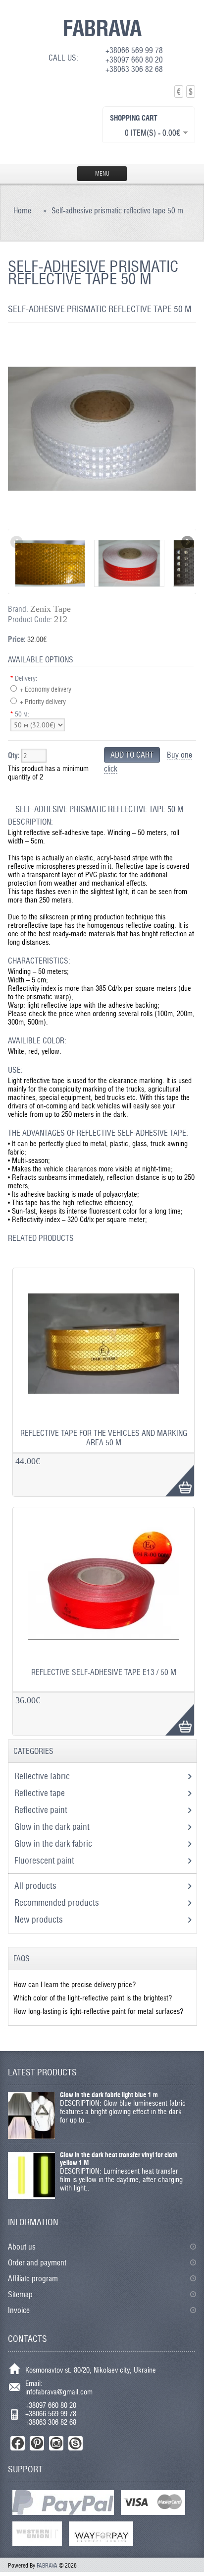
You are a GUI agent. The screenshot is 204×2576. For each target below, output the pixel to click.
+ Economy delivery (46, 689)
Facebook (18, 2443)
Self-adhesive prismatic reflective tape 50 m (117, 211)
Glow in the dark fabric (54, 1843)
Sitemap (20, 2294)
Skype (76, 2443)
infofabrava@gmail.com (59, 2392)
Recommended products (57, 1902)
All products (35, 1886)
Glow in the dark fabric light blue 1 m (109, 2095)
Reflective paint (42, 1810)
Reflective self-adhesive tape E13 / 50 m (104, 1672)
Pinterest (37, 2443)
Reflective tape (41, 1793)
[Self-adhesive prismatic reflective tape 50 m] (102, 525)
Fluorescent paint (45, 1860)
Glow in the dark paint (53, 1827)
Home (22, 211)
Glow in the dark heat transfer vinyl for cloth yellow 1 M (119, 2159)
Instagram (56, 2443)
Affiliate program (33, 2279)
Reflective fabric (43, 1776)
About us (22, 2247)
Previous (17, 543)
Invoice (19, 2310)
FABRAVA (102, 28)
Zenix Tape (51, 609)
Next (187, 543)
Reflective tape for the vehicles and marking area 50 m (104, 1438)
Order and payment (37, 2263)
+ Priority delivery (43, 702)
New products (39, 1919)
